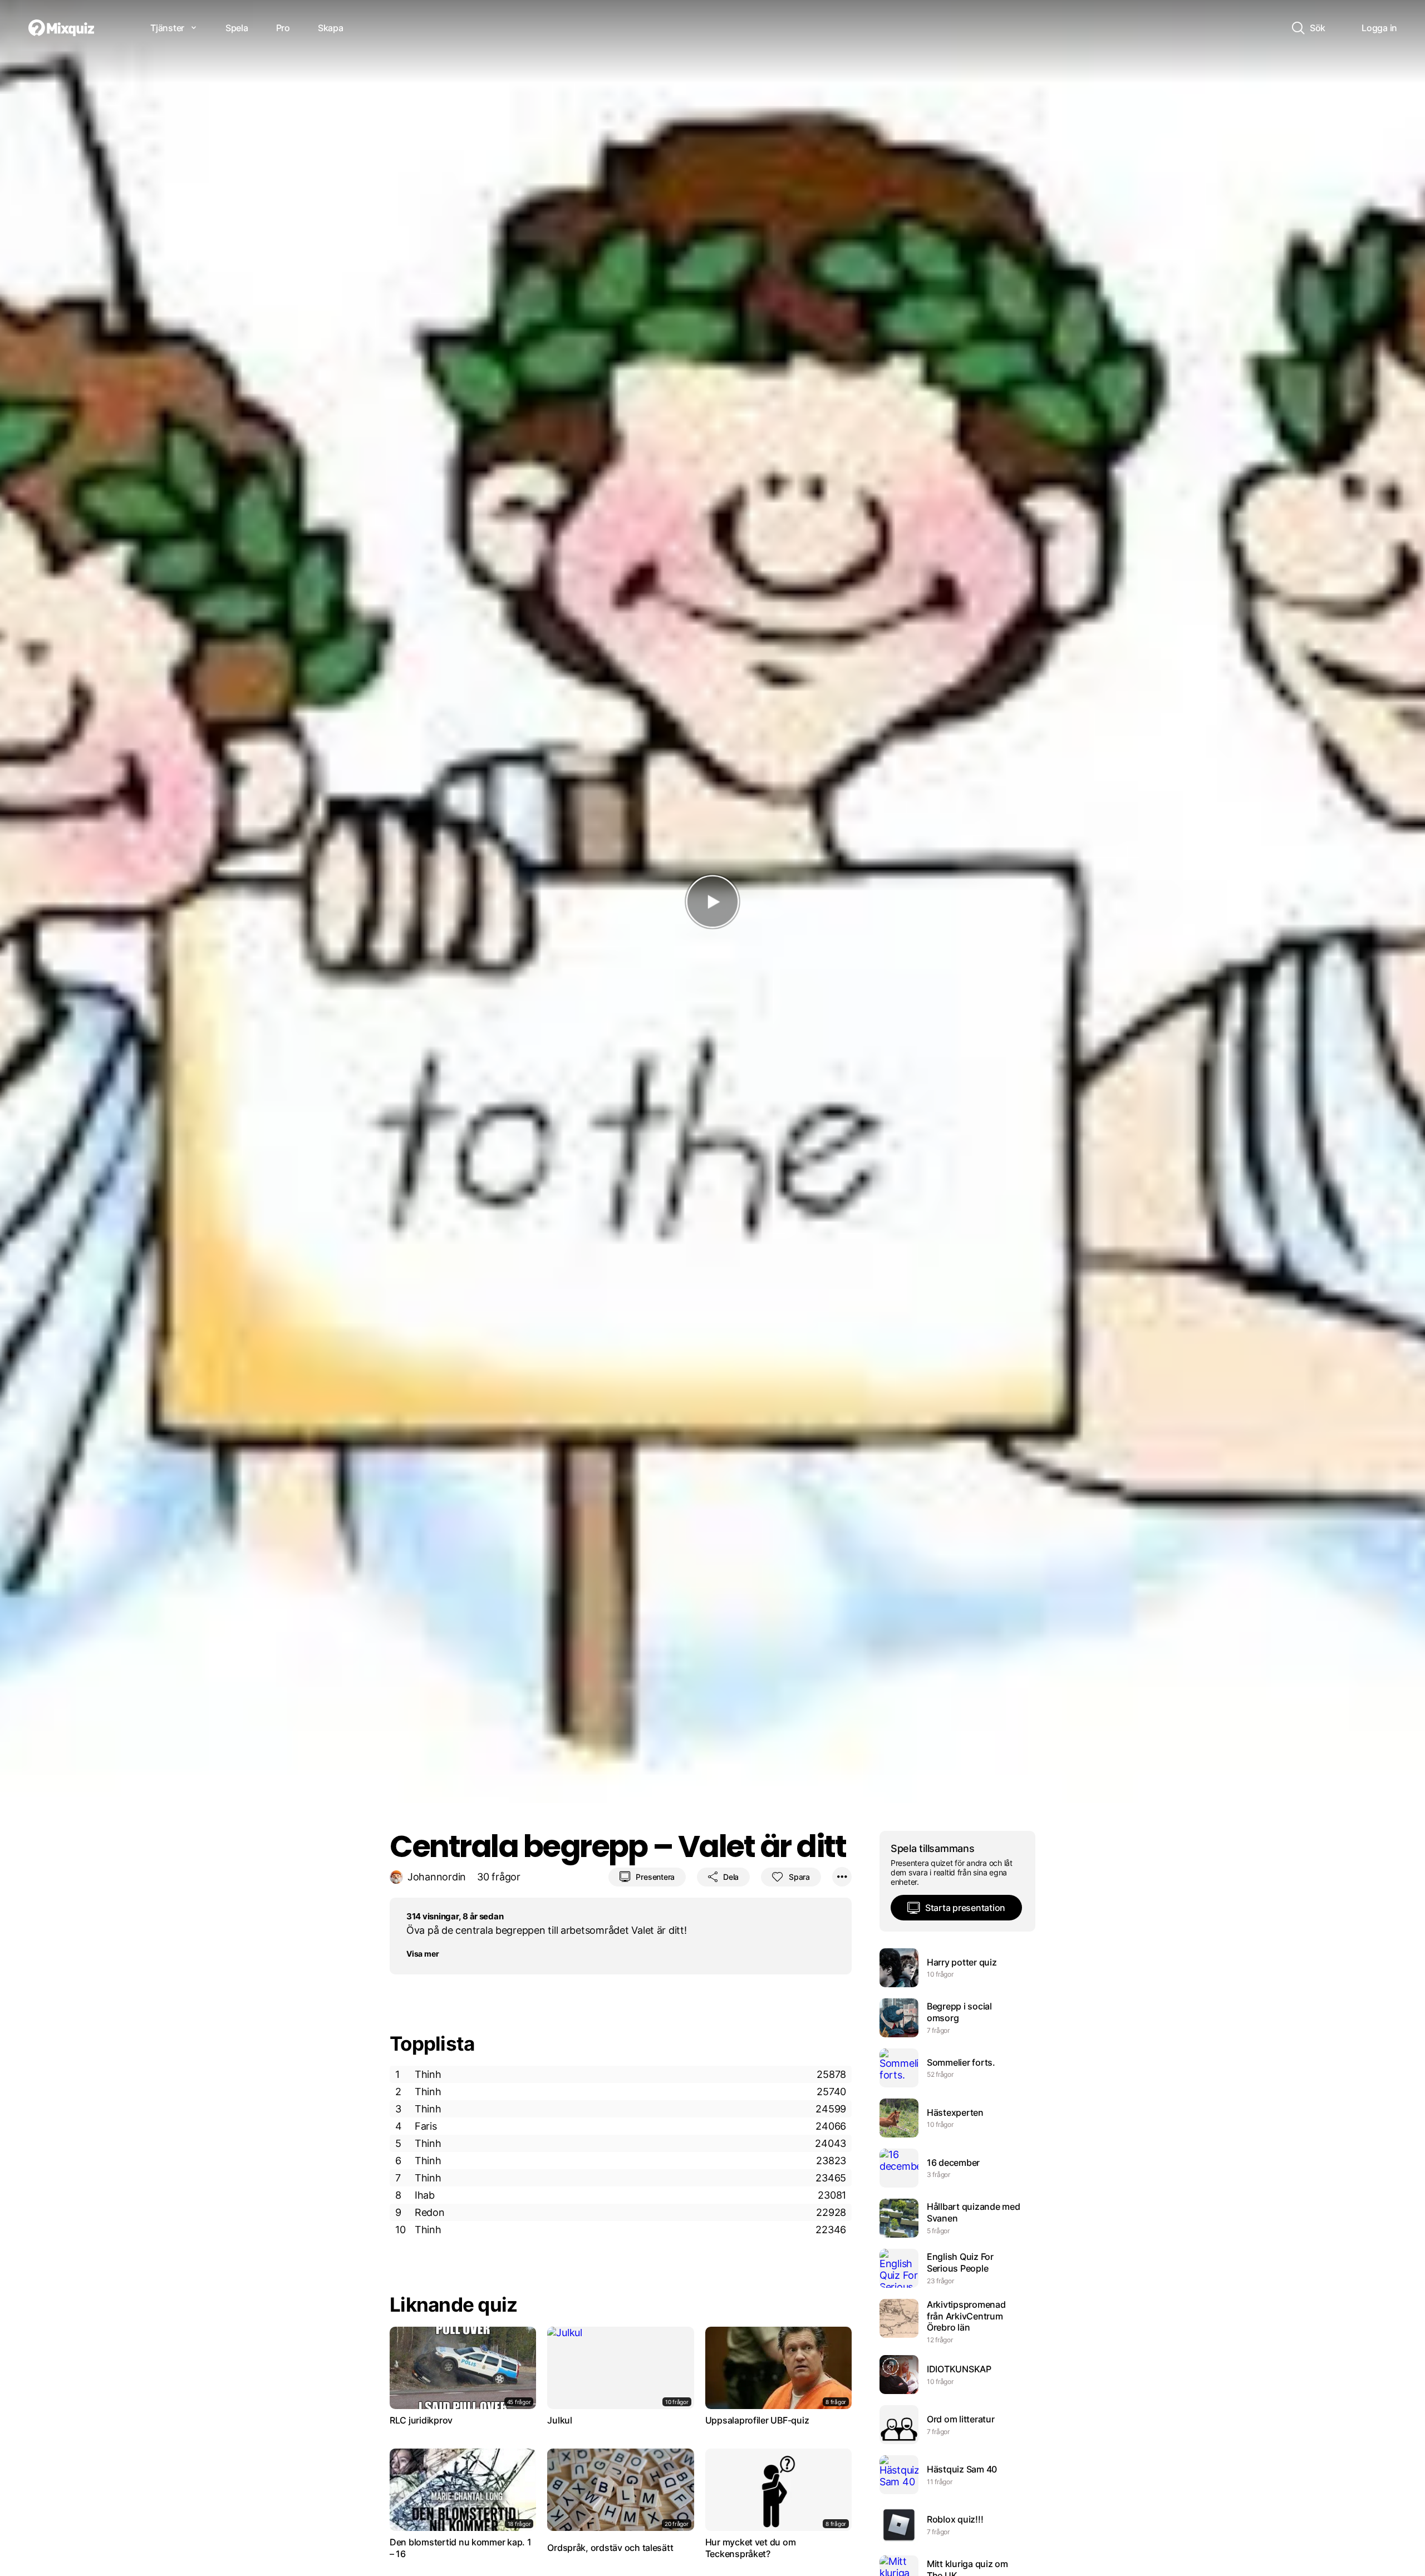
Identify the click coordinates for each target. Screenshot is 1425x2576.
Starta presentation (965, 1908)
